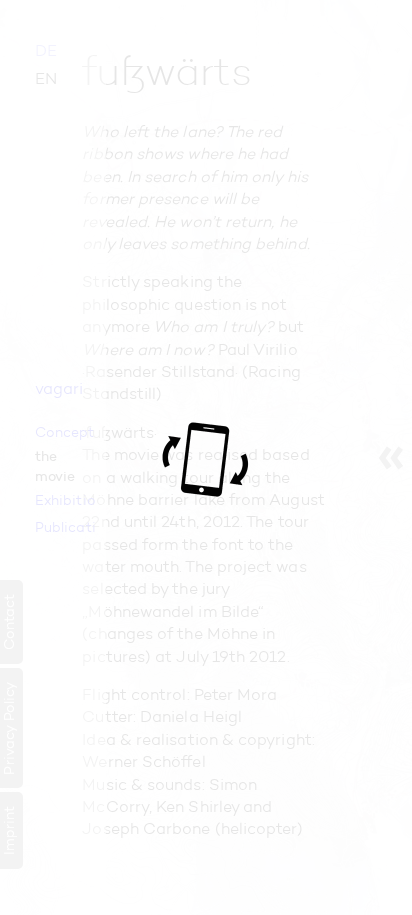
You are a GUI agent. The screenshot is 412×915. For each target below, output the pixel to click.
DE (46, 50)
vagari (59, 388)
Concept (65, 432)
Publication (65, 527)
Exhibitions (65, 500)
